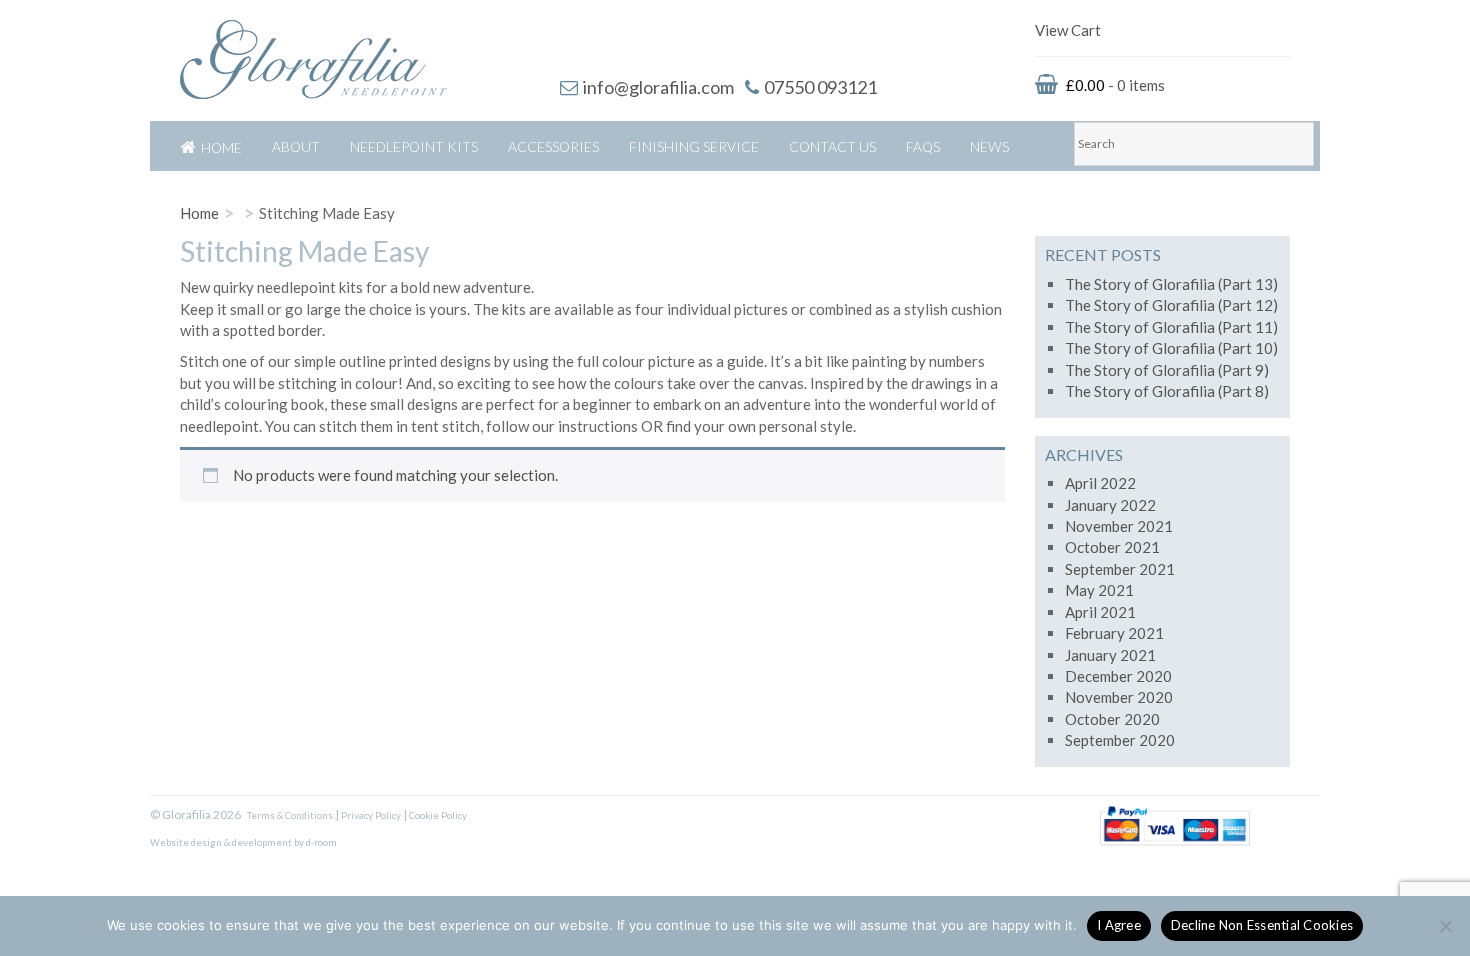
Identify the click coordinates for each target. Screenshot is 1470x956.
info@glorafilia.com (658, 87)
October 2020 (1112, 719)
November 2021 (1119, 526)
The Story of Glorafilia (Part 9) (1167, 370)
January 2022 (1110, 505)
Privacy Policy (371, 815)
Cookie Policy (438, 815)
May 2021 (1099, 590)
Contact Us (832, 146)
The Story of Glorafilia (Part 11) (1171, 327)
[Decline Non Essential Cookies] (1445, 926)
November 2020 (1119, 697)
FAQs (923, 146)
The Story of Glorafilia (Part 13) (1171, 284)
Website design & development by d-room (243, 842)
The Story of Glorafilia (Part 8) (1167, 391)
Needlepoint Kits (414, 146)
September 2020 (1120, 740)
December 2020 (1118, 676)
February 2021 (1114, 633)
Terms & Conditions (290, 815)
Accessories (553, 146)
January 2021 (1110, 655)
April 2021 (1100, 612)
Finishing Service (694, 146)
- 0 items (1115, 85)
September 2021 (1120, 569)
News (989, 146)
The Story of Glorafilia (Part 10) (1171, 348)
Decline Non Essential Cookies (1262, 925)
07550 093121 (820, 87)
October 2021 (1112, 547)
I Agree (1119, 925)
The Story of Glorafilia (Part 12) (1171, 305)
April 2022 (1100, 483)
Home (221, 147)
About (296, 146)
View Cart (1068, 30)
